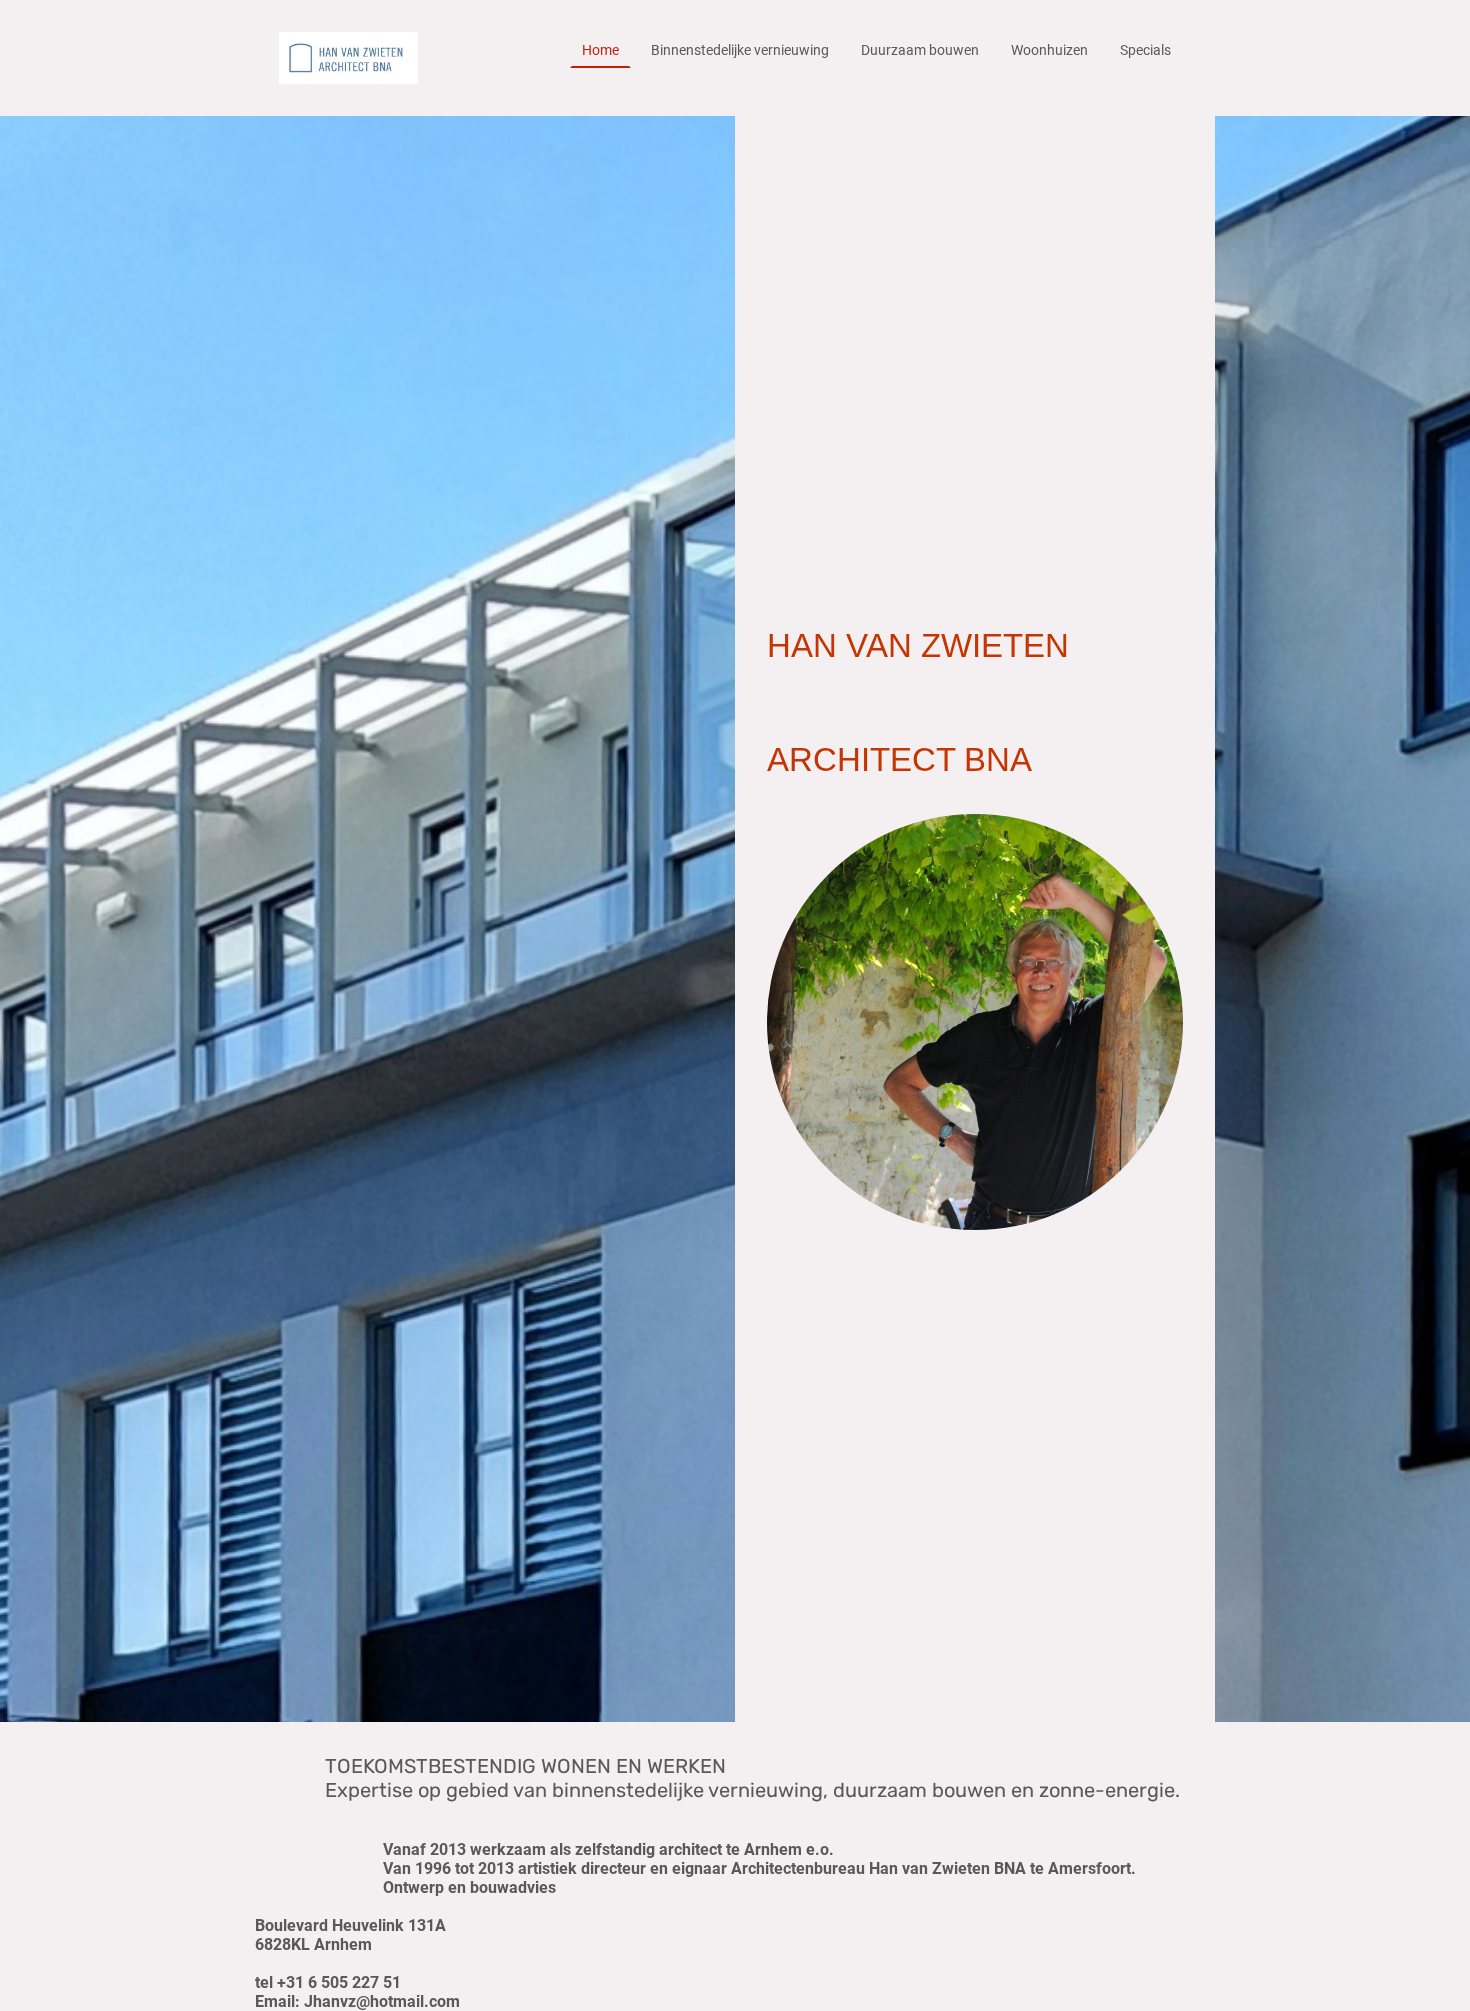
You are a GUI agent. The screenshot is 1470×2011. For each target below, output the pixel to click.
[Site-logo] (348, 58)
